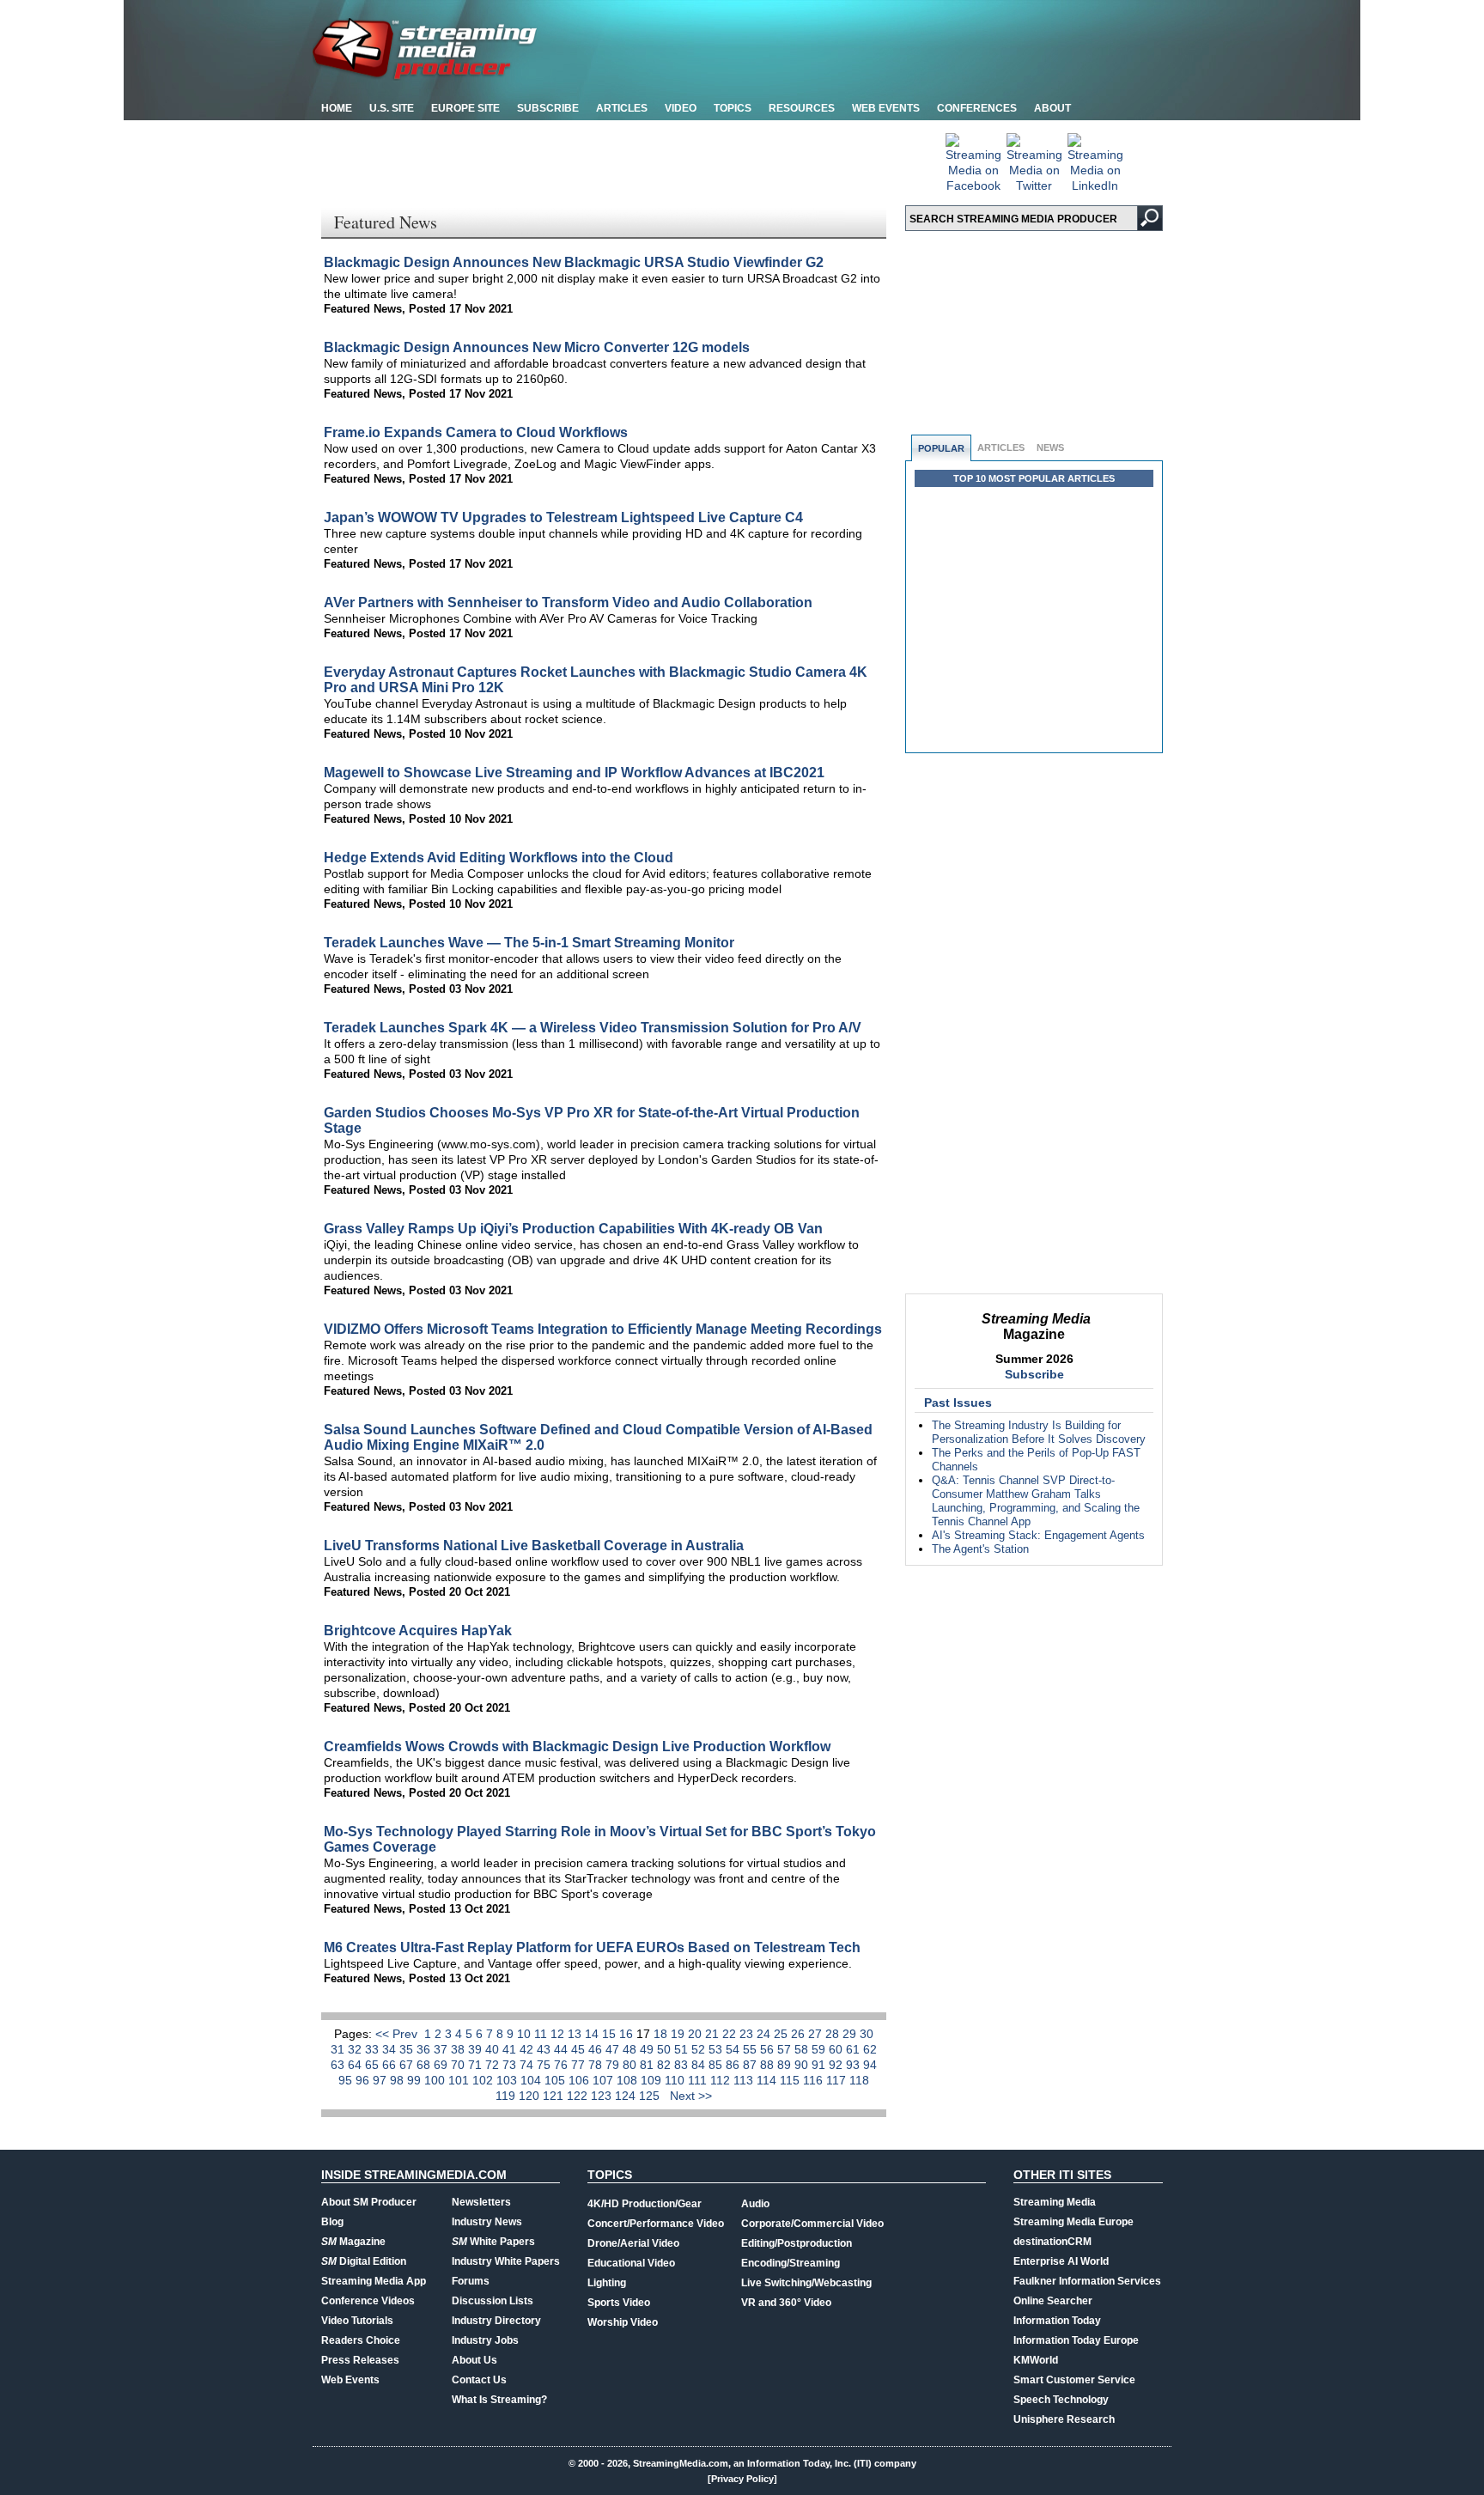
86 (734, 2065)
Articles (622, 108)
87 (751, 2065)
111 (699, 2080)
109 (653, 2080)
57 (786, 2049)
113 (745, 2080)
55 (751, 2049)
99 (416, 2080)
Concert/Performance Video (656, 2224)
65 (374, 2065)
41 (511, 2049)
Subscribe (548, 108)
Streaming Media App (374, 2281)
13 (576, 2034)
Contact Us (479, 2380)
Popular (941, 448)
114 (768, 2080)
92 (837, 2065)
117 (838, 2080)
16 (628, 2034)
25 (782, 2034)
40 (494, 2049)
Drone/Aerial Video (633, 2243)
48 (631, 2049)
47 (614, 2049)
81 (648, 2065)
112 (722, 2080)
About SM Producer (369, 2202)
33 (374, 2049)
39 (477, 2049)
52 (700, 2049)
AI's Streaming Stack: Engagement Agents (1038, 1535)
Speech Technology (1061, 2400)
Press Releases (360, 2360)
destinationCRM (1052, 2242)
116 (815, 2080)
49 (648, 2049)
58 (803, 2049)
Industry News (487, 2222)
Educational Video (631, 2263)
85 (717, 2065)
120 (531, 2096)
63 (339, 2065)
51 (683, 2049)
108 (629, 2080)
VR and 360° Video (786, 2303)
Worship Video (623, 2322)
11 (542, 2034)
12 (559, 2034)
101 (460, 2080)
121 (555, 2096)
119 (507, 2096)
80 (631, 2065)
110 (676, 2080)
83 (683, 2065)
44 (563, 2049)
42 (528, 2049)
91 (820, 2065)
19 (679, 2034)
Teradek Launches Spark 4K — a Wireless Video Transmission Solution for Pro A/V (593, 1028)
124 (627, 2096)
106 (581, 2080)
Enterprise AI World (1061, 2261)
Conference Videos (368, 2301)
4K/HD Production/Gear (645, 2204)
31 (339, 2049)
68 (425, 2065)
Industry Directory (496, 2321)
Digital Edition (364, 2261)
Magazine (353, 2242)
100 (436, 2080)
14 (593, 2034)
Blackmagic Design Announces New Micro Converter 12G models (537, 347)
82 (666, 2065)
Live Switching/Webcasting (806, 2283)
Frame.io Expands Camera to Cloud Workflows (476, 432)
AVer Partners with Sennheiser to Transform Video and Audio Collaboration (568, 602)
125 (651, 2096)
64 (356, 2065)
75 (545, 2065)
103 (508, 2080)
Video (681, 108)
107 (605, 2080)
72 (494, 2065)
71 (477, 2065)
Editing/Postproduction (797, 2243)
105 (556, 2080)
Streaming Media (1055, 2202)
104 (532, 2080)
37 (442, 2049)
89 (786, 2065)
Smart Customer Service (1074, 2380)
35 (408, 2049)
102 (484, 2080)
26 (800, 2034)
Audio (755, 2204)
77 (580, 2065)
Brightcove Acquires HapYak (418, 1631)
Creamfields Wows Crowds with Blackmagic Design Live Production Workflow (577, 1746)
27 (817, 2034)
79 (614, 2065)
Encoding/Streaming (791, 2263)
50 (666, 2049)
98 (398, 2080)
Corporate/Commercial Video (812, 2224)
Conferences (977, 108)
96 (364, 2080)
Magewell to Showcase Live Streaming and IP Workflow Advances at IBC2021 (574, 773)
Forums (471, 2281)
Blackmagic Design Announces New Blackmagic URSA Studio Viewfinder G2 (574, 262)
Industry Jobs (485, 2340)
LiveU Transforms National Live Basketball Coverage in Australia (534, 1546)
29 (851, 2034)
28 (834, 2034)
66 (391, 2065)
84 (700, 2065)
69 (442, 2065)
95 (347, 2080)
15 (611, 2034)
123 (603, 2096)
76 (563, 2065)
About (1052, 108)
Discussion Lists (493, 2301)
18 (662, 2034)
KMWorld (1036, 2360)
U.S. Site (392, 108)
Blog (332, 2222)
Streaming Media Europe (1073, 2222)
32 (356, 2049)
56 (769, 2049)
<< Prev (398, 2034)
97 (381, 2080)
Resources (802, 108)
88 (769, 2065)
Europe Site (465, 108)
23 (748, 2034)
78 (597, 2065)
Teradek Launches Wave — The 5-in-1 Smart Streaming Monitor (529, 943)
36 (425, 2049)
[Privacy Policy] (742, 2479)
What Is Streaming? (499, 2400)
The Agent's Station (980, 1549)
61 (855, 2049)
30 (867, 2034)
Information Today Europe (1076, 2340)
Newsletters (481, 2202)
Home (337, 108)
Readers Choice (361, 2340)
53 (717, 2049)
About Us (474, 2360)
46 (597, 2049)
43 (545, 2049)
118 (859, 2080)
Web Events (886, 108)
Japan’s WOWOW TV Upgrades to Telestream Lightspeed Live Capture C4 (563, 517)
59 (820, 2049)
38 (459, 2049)
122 (579, 2096)
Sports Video (619, 2303)
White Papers (493, 2242)
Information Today (1057, 2321)
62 (870, 2049)
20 (696, 2034)
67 (408, 2065)
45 (580, 2049)
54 (734, 2049)
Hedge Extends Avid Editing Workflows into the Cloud (499, 858)
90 (803, 2065)
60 (837, 2049)
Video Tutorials (357, 2321)
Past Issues (958, 1403)
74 (528, 2065)
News (1050, 447)
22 (731, 2034)
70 (459, 2065)
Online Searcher (1053, 2301)
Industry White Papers (506, 2261)
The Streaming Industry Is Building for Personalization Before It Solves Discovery (1039, 1432)
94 (870, 2065)
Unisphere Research (1064, 2419)
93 (855, 2065)
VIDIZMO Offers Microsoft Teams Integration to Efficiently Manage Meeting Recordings (603, 1329)
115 (791, 2080)
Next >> (691, 2096)
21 (714, 2034)
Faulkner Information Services (1087, 2281)
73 (511, 2065)
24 (765, 2034)
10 (526, 2034)
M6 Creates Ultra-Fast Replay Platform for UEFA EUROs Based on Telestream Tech (592, 1947)
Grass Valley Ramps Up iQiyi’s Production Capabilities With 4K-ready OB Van (573, 1229)
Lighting (607, 2283)
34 (391, 2049)
